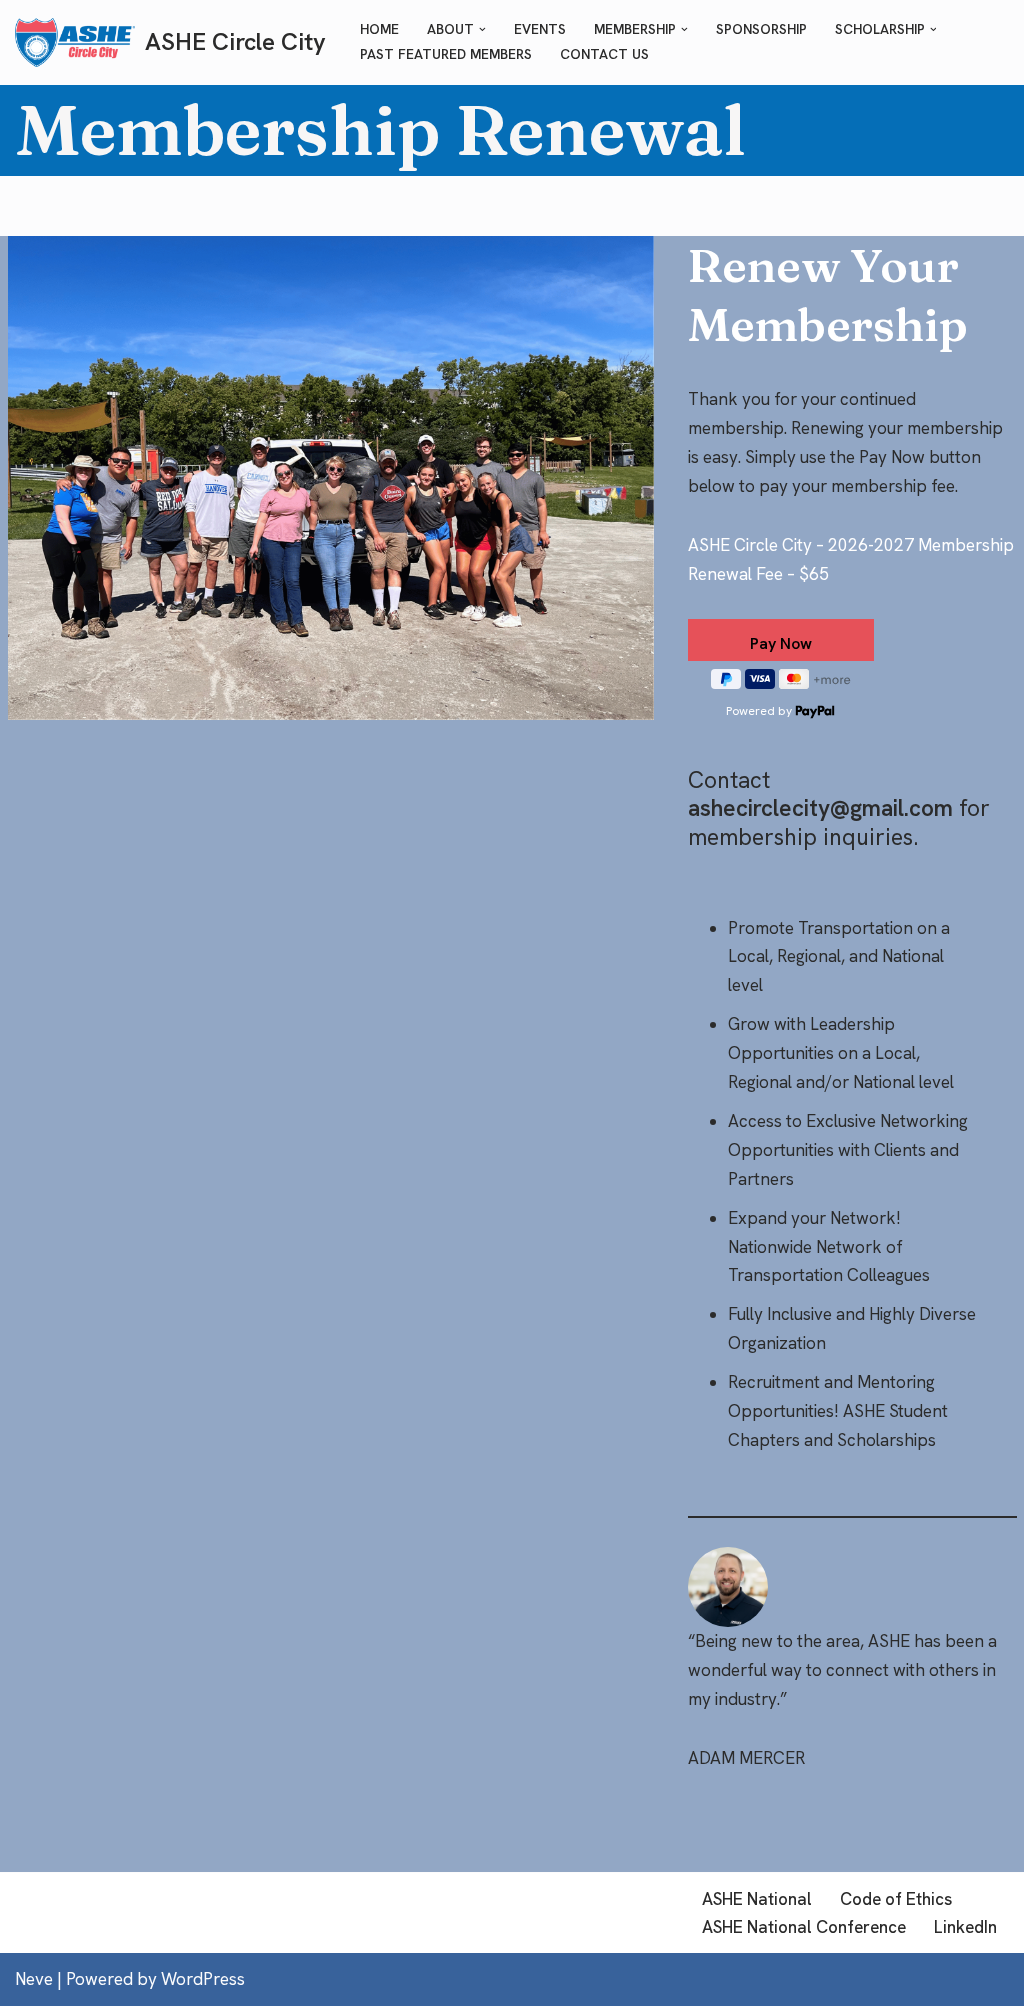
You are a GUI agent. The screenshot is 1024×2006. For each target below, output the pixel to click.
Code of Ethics (896, 1899)
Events (540, 29)
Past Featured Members (446, 54)
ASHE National (757, 1899)
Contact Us (604, 54)
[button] (482, 29)
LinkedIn (965, 1927)
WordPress (203, 1979)
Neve (34, 1979)
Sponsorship (761, 29)
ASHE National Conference (804, 1927)
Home (379, 29)
